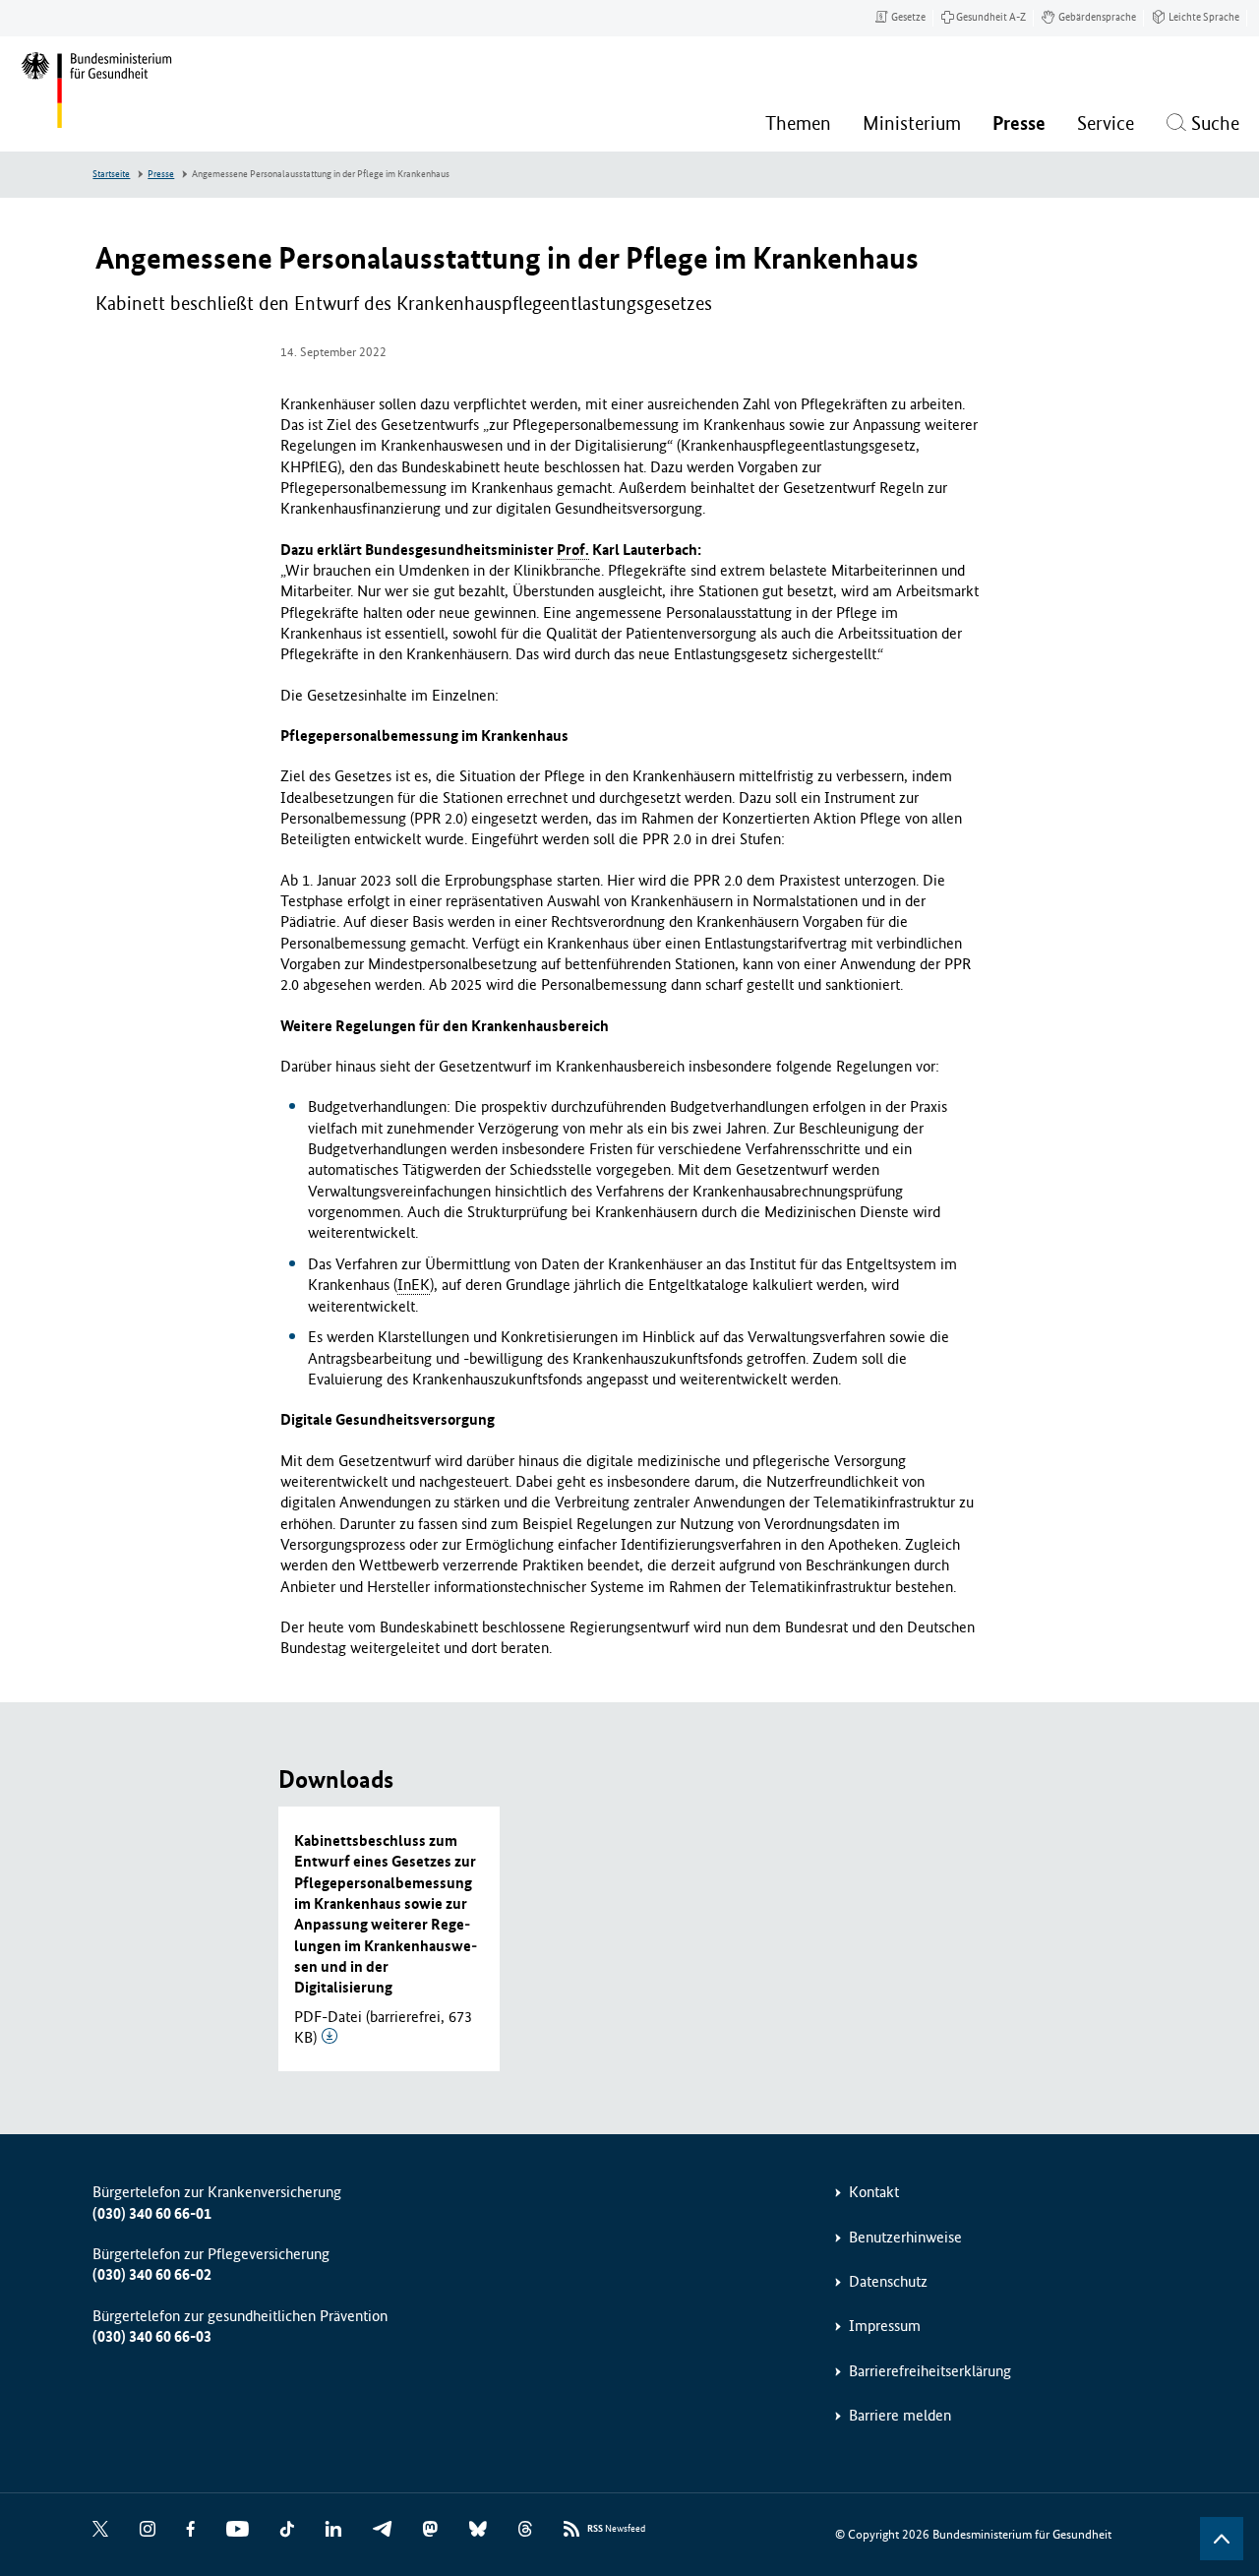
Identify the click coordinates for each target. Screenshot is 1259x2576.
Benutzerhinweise (905, 2237)
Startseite (111, 174)
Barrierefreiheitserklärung (930, 2371)
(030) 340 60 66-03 (152, 2336)
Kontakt (874, 2192)
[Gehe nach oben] (1222, 2539)
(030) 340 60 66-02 (152, 2274)
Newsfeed (616, 2529)
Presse (161, 174)
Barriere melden (900, 2415)
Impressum (885, 2326)
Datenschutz (888, 2281)
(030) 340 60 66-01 (152, 2213)
